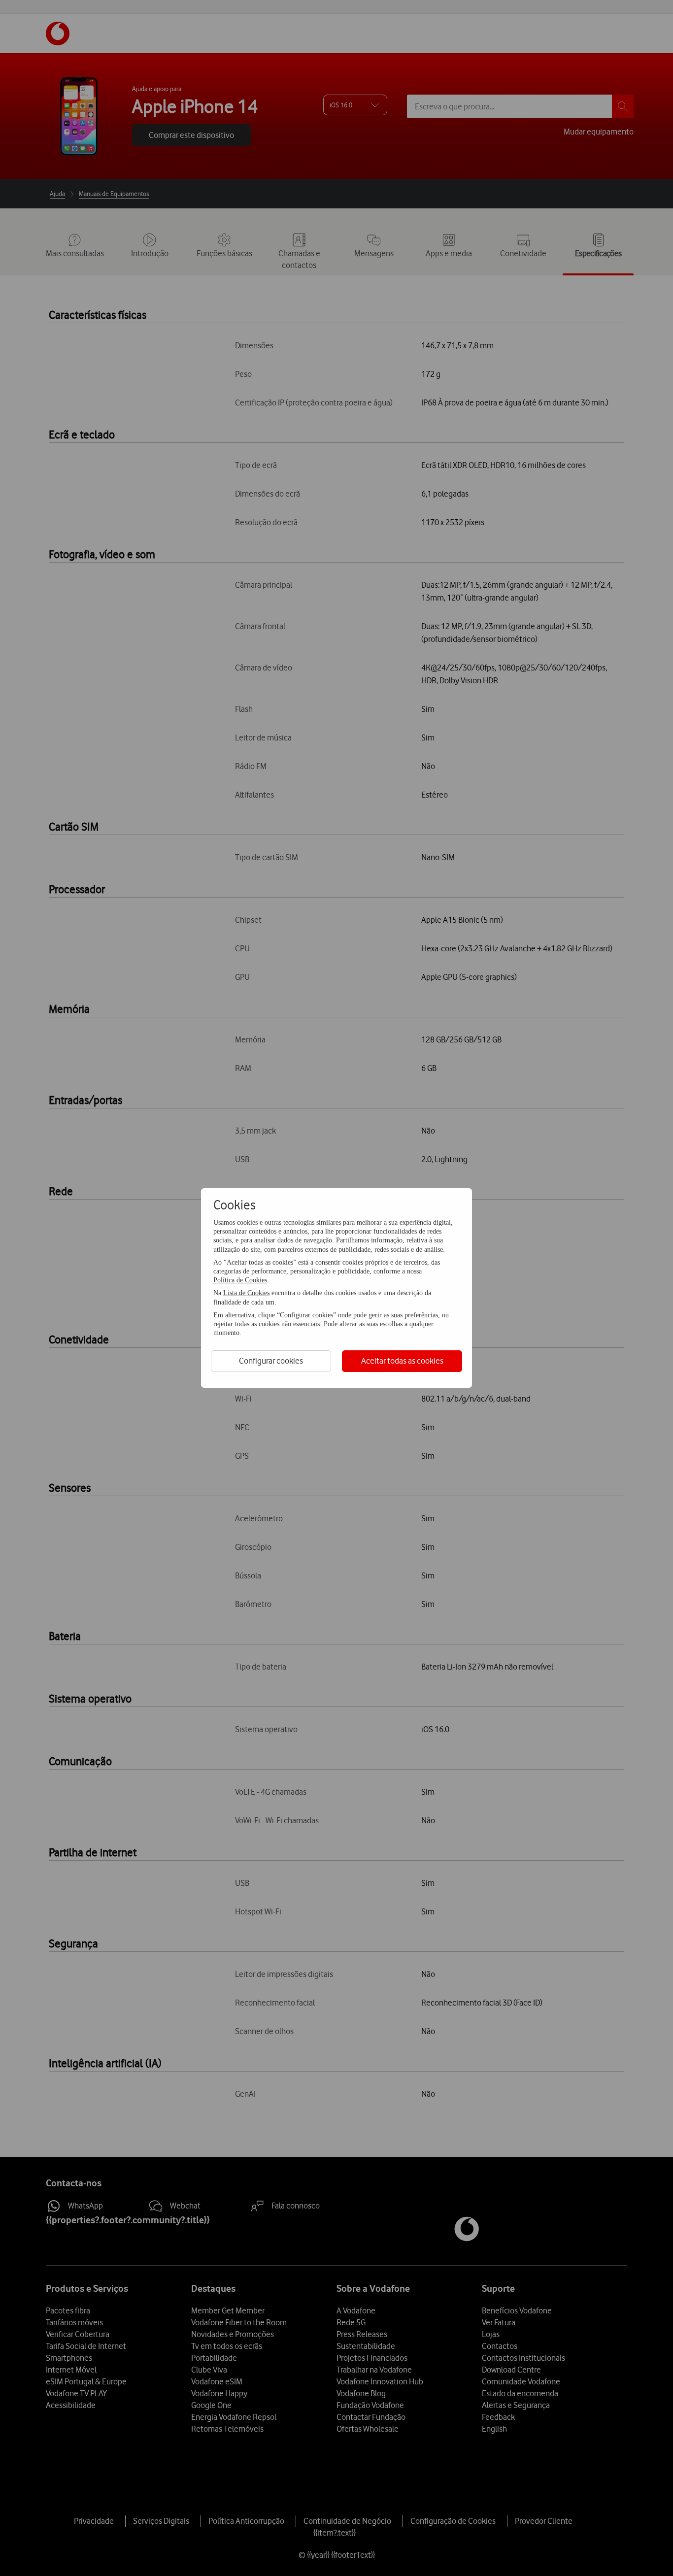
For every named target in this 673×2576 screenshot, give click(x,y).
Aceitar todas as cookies (402, 1361)
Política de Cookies (240, 1280)
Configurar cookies (271, 1361)
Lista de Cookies (246, 1293)
